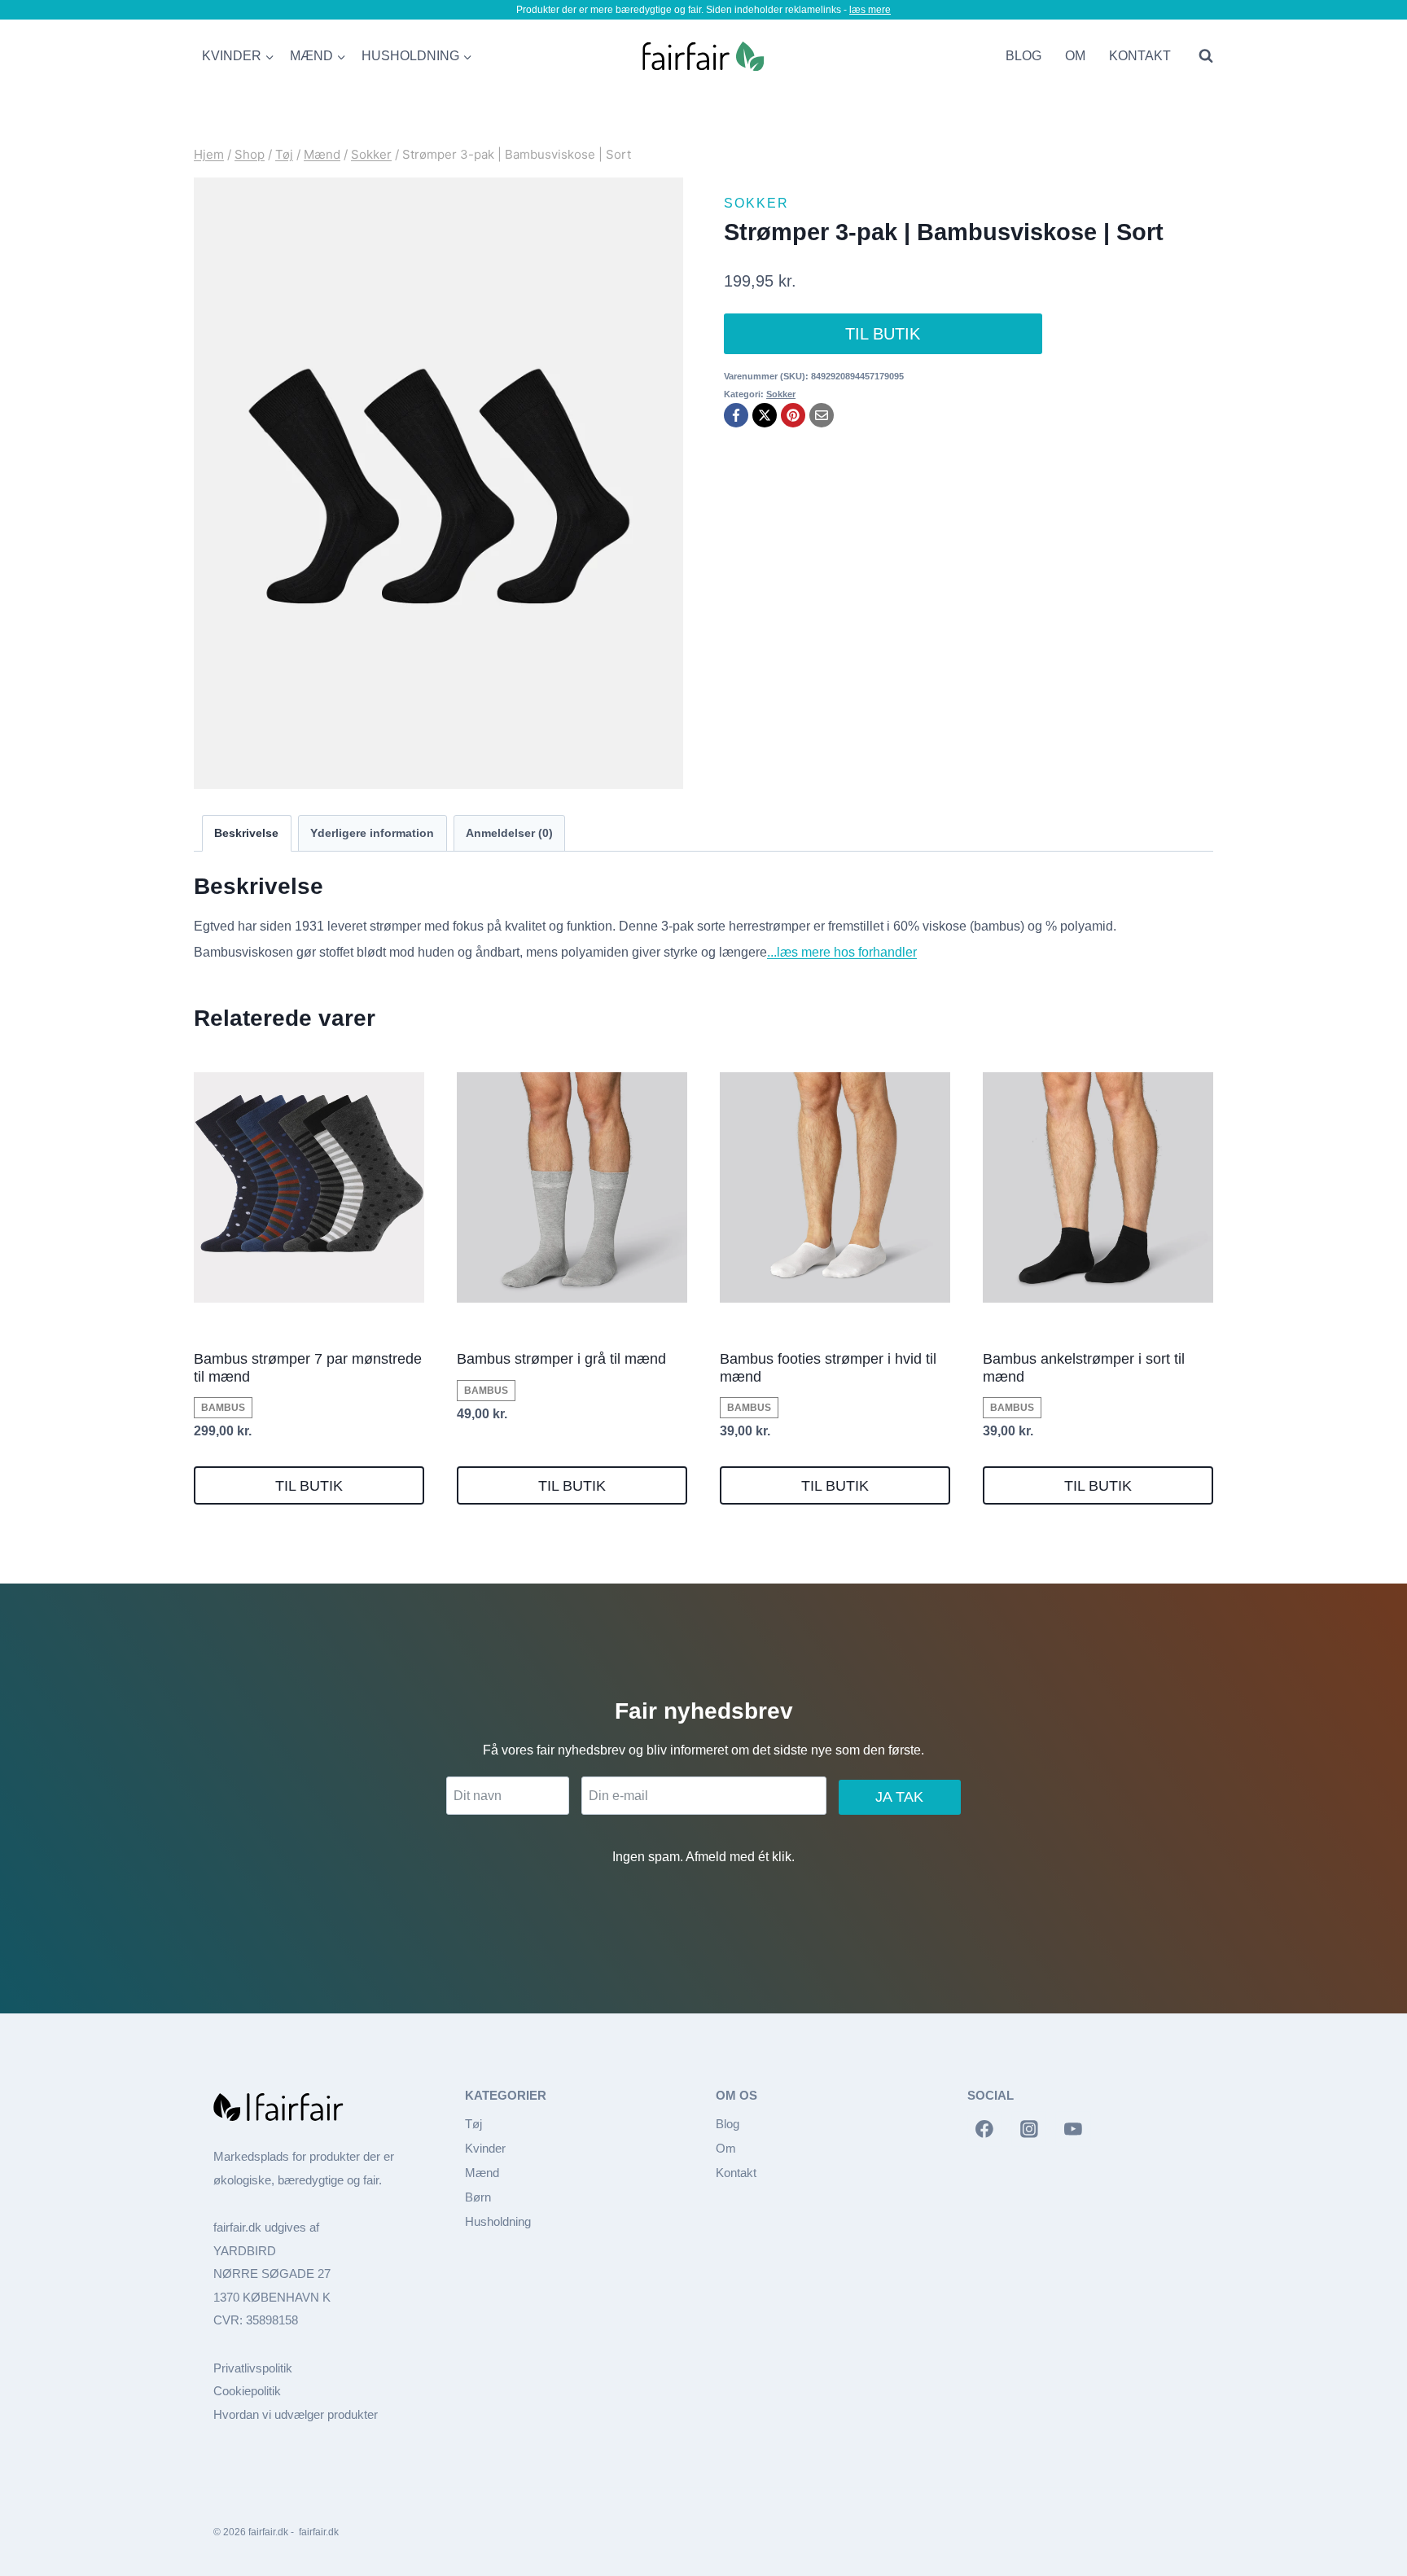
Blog (1023, 56)
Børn (478, 2197)
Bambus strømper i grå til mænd (561, 1359)
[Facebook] (736, 415)
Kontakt (1140, 56)
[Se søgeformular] (1202, 56)
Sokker (756, 203)
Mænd (482, 2173)
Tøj (473, 2124)
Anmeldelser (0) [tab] (509, 833)
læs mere (870, 10)
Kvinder (485, 2148)
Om (1075, 56)
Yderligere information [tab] (372, 833)
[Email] (822, 415)
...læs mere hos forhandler (842, 952)
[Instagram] (1029, 2129)
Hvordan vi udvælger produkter (296, 2414)
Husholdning (498, 2221)
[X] (765, 415)
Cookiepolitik (247, 2391)
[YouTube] (1073, 2129)
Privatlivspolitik (253, 2368)
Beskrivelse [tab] (246, 833)
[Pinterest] (793, 415)
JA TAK (899, 1797)
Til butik (883, 334)
